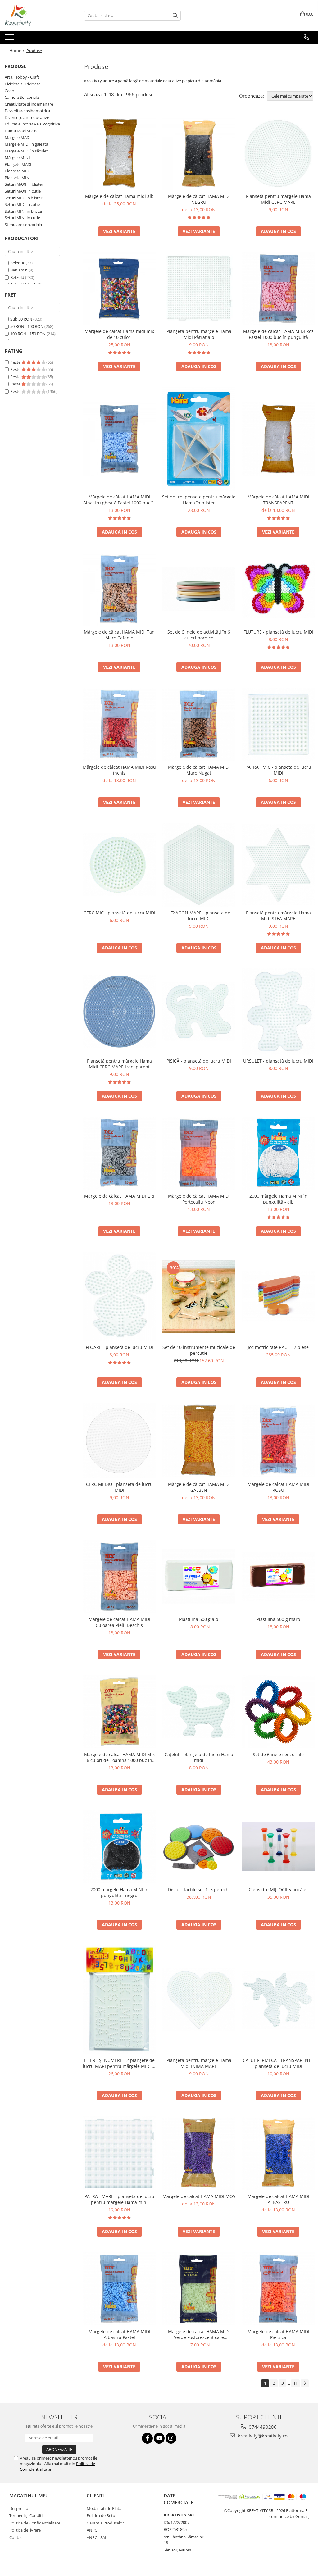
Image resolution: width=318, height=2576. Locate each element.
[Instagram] (171, 2438)
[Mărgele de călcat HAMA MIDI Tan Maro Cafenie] (119, 589)
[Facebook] (147, 2438)
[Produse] (10, 39)
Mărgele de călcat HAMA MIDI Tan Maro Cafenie (119, 635)
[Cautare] (175, 16)
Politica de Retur (102, 2515)
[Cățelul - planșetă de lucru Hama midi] (199, 1711)
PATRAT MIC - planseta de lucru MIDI (278, 770)
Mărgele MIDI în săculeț (26, 151)
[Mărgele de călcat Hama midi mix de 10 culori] (119, 289)
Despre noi (19, 2508)
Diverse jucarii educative (27, 117)
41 (295, 2383)
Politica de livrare (25, 2530)
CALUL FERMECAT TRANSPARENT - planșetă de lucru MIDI (278, 2063)
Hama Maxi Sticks (21, 131)
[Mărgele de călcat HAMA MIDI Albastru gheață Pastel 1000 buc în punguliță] (119, 439)
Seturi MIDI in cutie (22, 204)
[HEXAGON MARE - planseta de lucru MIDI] (199, 865)
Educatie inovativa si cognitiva (32, 124)
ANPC (92, 2530)
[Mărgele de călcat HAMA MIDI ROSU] (278, 1440)
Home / (17, 50)
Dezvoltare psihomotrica (27, 111)
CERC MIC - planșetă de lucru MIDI (119, 913)
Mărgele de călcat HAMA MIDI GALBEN (199, 1487)
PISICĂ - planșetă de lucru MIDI (199, 1061)
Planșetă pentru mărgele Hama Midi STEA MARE (278, 916)
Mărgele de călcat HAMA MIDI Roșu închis (119, 770)
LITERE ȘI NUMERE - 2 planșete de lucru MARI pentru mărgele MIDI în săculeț (119, 2063)
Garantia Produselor (105, 2523)
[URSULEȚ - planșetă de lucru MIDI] (278, 1012)
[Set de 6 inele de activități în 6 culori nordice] (199, 589)
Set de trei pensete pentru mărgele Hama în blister (199, 500)
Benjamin (19, 270)
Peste (16, 362)
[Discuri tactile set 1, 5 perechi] (199, 1847)
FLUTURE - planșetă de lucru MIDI (278, 632)
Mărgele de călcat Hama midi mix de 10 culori (119, 334)
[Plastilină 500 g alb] (199, 1577)
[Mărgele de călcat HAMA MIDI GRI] (119, 1153)
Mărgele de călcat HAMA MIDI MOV (199, 2196)
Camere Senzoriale (22, 97)
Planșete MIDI (18, 171)
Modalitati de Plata (104, 2508)
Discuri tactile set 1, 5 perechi (199, 1889)
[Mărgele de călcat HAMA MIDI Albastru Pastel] (119, 2289)
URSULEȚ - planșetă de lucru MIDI (278, 1061)
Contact (17, 2537)
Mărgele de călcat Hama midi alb (119, 196)
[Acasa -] (36, 16)
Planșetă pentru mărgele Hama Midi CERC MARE (278, 199)
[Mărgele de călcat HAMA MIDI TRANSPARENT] (278, 439)
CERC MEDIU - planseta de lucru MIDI (119, 1487)
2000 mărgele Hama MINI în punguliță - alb (278, 1199)
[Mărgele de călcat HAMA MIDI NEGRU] (199, 153)
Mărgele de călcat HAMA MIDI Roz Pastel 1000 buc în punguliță (278, 334)
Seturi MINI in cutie (22, 218)
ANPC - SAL (97, 2537)
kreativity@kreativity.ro (262, 2436)
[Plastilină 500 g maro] (278, 1577)
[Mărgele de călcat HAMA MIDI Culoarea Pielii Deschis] (119, 1577)
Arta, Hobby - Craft (22, 77)
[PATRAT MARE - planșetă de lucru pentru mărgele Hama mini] (119, 2153)
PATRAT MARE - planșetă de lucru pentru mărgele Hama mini (119, 2199)
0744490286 (262, 2427)
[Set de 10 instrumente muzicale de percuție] (199, 1296)
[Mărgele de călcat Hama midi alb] (119, 153)
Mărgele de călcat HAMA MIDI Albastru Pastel (119, 2334)
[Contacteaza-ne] (306, 37)
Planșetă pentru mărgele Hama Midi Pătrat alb (199, 334)
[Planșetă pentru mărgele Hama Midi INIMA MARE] (199, 2000)
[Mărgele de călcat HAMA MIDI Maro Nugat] (199, 724)
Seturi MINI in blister (24, 211)
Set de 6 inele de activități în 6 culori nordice (199, 635)
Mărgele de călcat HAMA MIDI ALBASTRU (278, 2199)
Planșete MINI (18, 178)
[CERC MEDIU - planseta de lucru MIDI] (119, 1440)
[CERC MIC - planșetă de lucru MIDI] (119, 865)
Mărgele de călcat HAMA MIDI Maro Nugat (199, 770)
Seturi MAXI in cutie (23, 191)
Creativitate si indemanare (29, 104)
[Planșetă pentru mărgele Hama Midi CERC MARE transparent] (119, 1012)
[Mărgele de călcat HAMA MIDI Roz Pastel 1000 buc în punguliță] (278, 289)
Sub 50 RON (21, 319)
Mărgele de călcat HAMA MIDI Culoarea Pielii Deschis (119, 1622)
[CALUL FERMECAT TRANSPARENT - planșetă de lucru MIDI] (278, 2000)
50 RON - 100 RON (27, 326)
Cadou (11, 91)
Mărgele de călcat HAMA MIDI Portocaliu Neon (199, 1199)
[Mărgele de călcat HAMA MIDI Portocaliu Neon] (199, 1153)
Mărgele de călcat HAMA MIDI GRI (119, 1196)
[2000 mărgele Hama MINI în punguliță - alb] (278, 1153)
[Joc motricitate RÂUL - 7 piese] (278, 1296)
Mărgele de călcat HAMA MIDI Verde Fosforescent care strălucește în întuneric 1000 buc (199, 2334)
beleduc (18, 263)
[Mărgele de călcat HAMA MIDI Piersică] (278, 2289)
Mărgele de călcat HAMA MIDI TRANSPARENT (278, 500)
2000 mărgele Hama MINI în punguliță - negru (119, 1892)
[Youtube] (159, 2438)
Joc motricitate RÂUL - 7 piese (278, 1347)
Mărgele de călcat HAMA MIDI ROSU (278, 1487)
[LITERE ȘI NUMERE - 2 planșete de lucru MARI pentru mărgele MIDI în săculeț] (119, 2000)
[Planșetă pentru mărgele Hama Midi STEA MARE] (278, 865)
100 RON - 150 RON (28, 334)
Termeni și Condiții (26, 2515)
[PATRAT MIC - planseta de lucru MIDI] (278, 724)
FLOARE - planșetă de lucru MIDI (119, 1347)
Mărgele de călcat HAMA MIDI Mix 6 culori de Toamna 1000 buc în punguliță (119, 1757)
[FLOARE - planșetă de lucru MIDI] (119, 1297)
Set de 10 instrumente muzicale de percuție (199, 1350)
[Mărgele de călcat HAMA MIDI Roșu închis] (119, 724)
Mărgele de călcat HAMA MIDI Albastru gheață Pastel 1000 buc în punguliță (119, 500)
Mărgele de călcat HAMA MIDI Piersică (278, 2334)
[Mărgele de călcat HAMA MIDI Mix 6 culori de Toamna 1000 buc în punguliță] (119, 1712)
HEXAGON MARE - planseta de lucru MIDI (199, 916)
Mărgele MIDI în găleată (26, 144)
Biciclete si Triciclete (23, 84)
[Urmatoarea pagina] (305, 2383)
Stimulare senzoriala (23, 225)
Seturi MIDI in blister (23, 198)
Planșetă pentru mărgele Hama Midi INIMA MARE (199, 2063)
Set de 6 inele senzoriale (278, 1754)
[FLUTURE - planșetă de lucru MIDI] (278, 589)
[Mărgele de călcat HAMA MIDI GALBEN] (199, 1440)
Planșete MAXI (18, 164)
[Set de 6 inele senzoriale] (278, 1712)
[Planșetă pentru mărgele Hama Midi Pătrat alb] (199, 289)
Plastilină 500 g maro (278, 1619)
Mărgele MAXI (18, 137)
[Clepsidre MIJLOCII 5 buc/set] (278, 1847)
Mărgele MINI (17, 157)
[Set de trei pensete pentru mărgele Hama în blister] (199, 439)
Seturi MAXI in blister (24, 184)
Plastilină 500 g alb (199, 1619)
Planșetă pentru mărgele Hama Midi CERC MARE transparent (119, 1064)
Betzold (17, 277)
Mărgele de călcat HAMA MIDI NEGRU (199, 199)
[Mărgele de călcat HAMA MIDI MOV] (199, 2153)
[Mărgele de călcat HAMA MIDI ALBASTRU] (278, 2153)
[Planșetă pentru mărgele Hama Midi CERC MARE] (278, 153)
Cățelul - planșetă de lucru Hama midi (199, 1757)
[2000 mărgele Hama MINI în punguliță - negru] (119, 1847)
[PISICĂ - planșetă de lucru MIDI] (199, 1012)
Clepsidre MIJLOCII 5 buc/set (278, 1889)
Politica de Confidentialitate (35, 2523)
